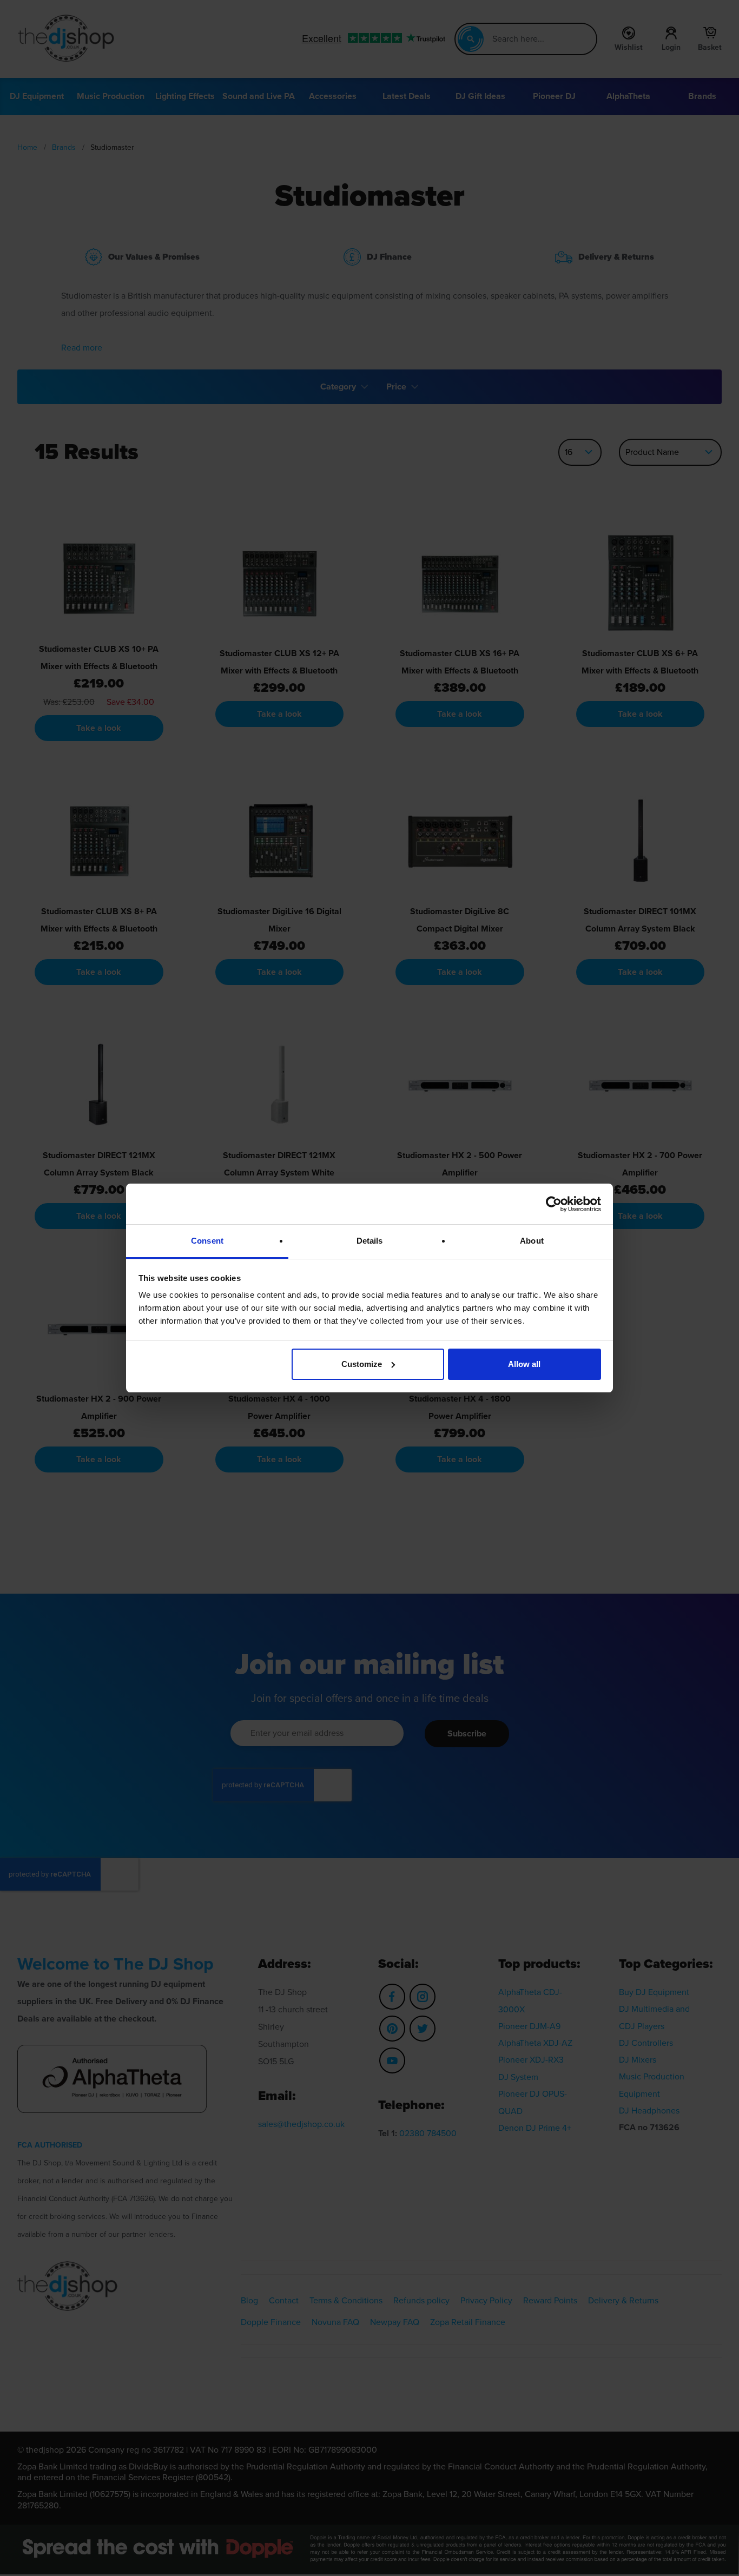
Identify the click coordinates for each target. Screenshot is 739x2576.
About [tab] (532, 1241)
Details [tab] (370, 1241)
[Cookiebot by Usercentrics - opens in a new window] (554, 1204)
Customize (362, 1364)
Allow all (524, 1364)
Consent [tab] (207, 1241)
